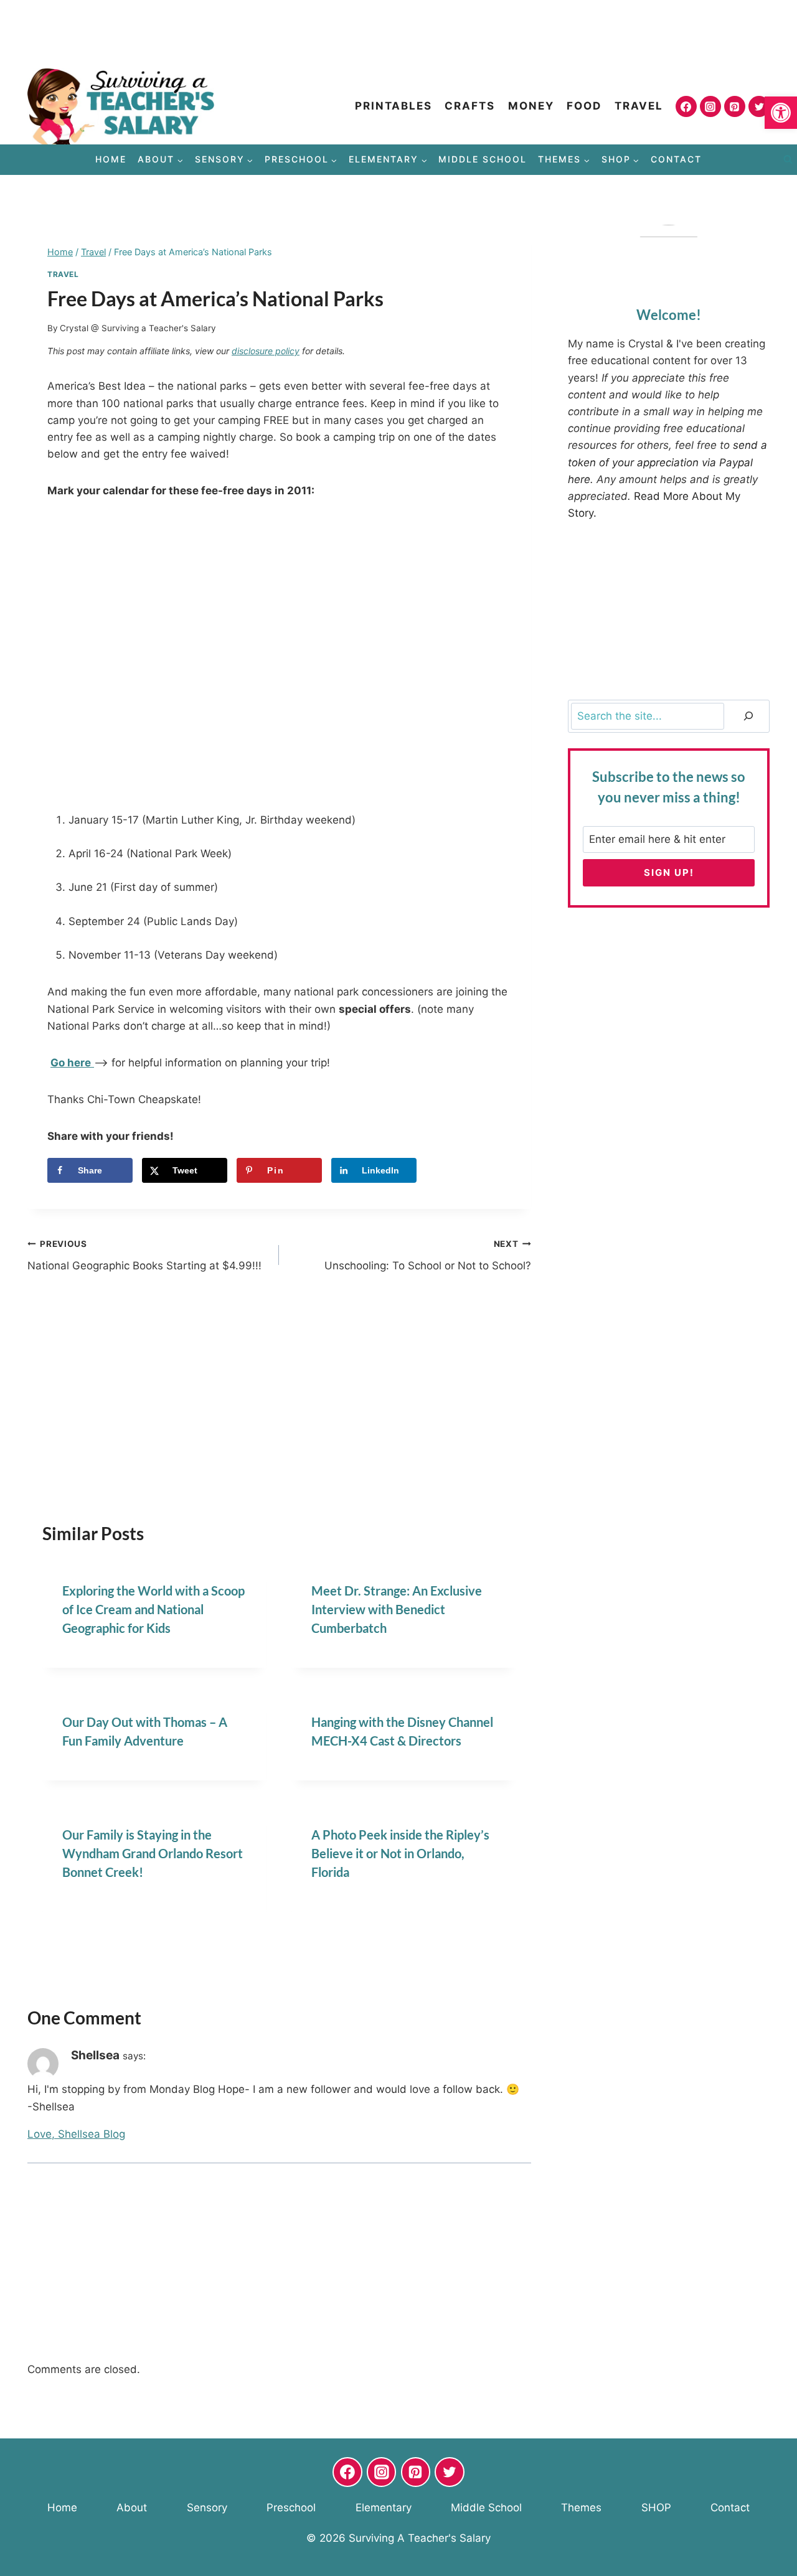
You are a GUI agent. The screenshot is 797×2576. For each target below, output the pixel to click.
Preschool (291, 2508)
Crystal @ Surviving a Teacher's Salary (138, 328)
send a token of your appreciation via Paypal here (667, 462)
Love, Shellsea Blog (76, 2134)
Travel (639, 106)
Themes (581, 2508)
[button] (781, 113)
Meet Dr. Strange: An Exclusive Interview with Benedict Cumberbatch (397, 1609)
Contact (676, 159)
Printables (394, 106)
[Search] (748, 716)
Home (111, 159)
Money (531, 106)
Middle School (483, 159)
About (132, 2508)
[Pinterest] (735, 106)
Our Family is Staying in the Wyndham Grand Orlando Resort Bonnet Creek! (153, 1853)
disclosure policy (266, 351)
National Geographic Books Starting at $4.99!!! (144, 1255)
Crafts (470, 106)
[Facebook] (686, 106)
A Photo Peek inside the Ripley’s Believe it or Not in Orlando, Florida (400, 1853)
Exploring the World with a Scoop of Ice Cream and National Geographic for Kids (153, 1609)
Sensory (207, 2508)
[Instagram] (710, 106)
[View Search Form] (788, 160)
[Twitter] (759, 106)
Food (584, 106)
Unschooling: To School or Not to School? (427, 1255)
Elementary (384, 2508)
